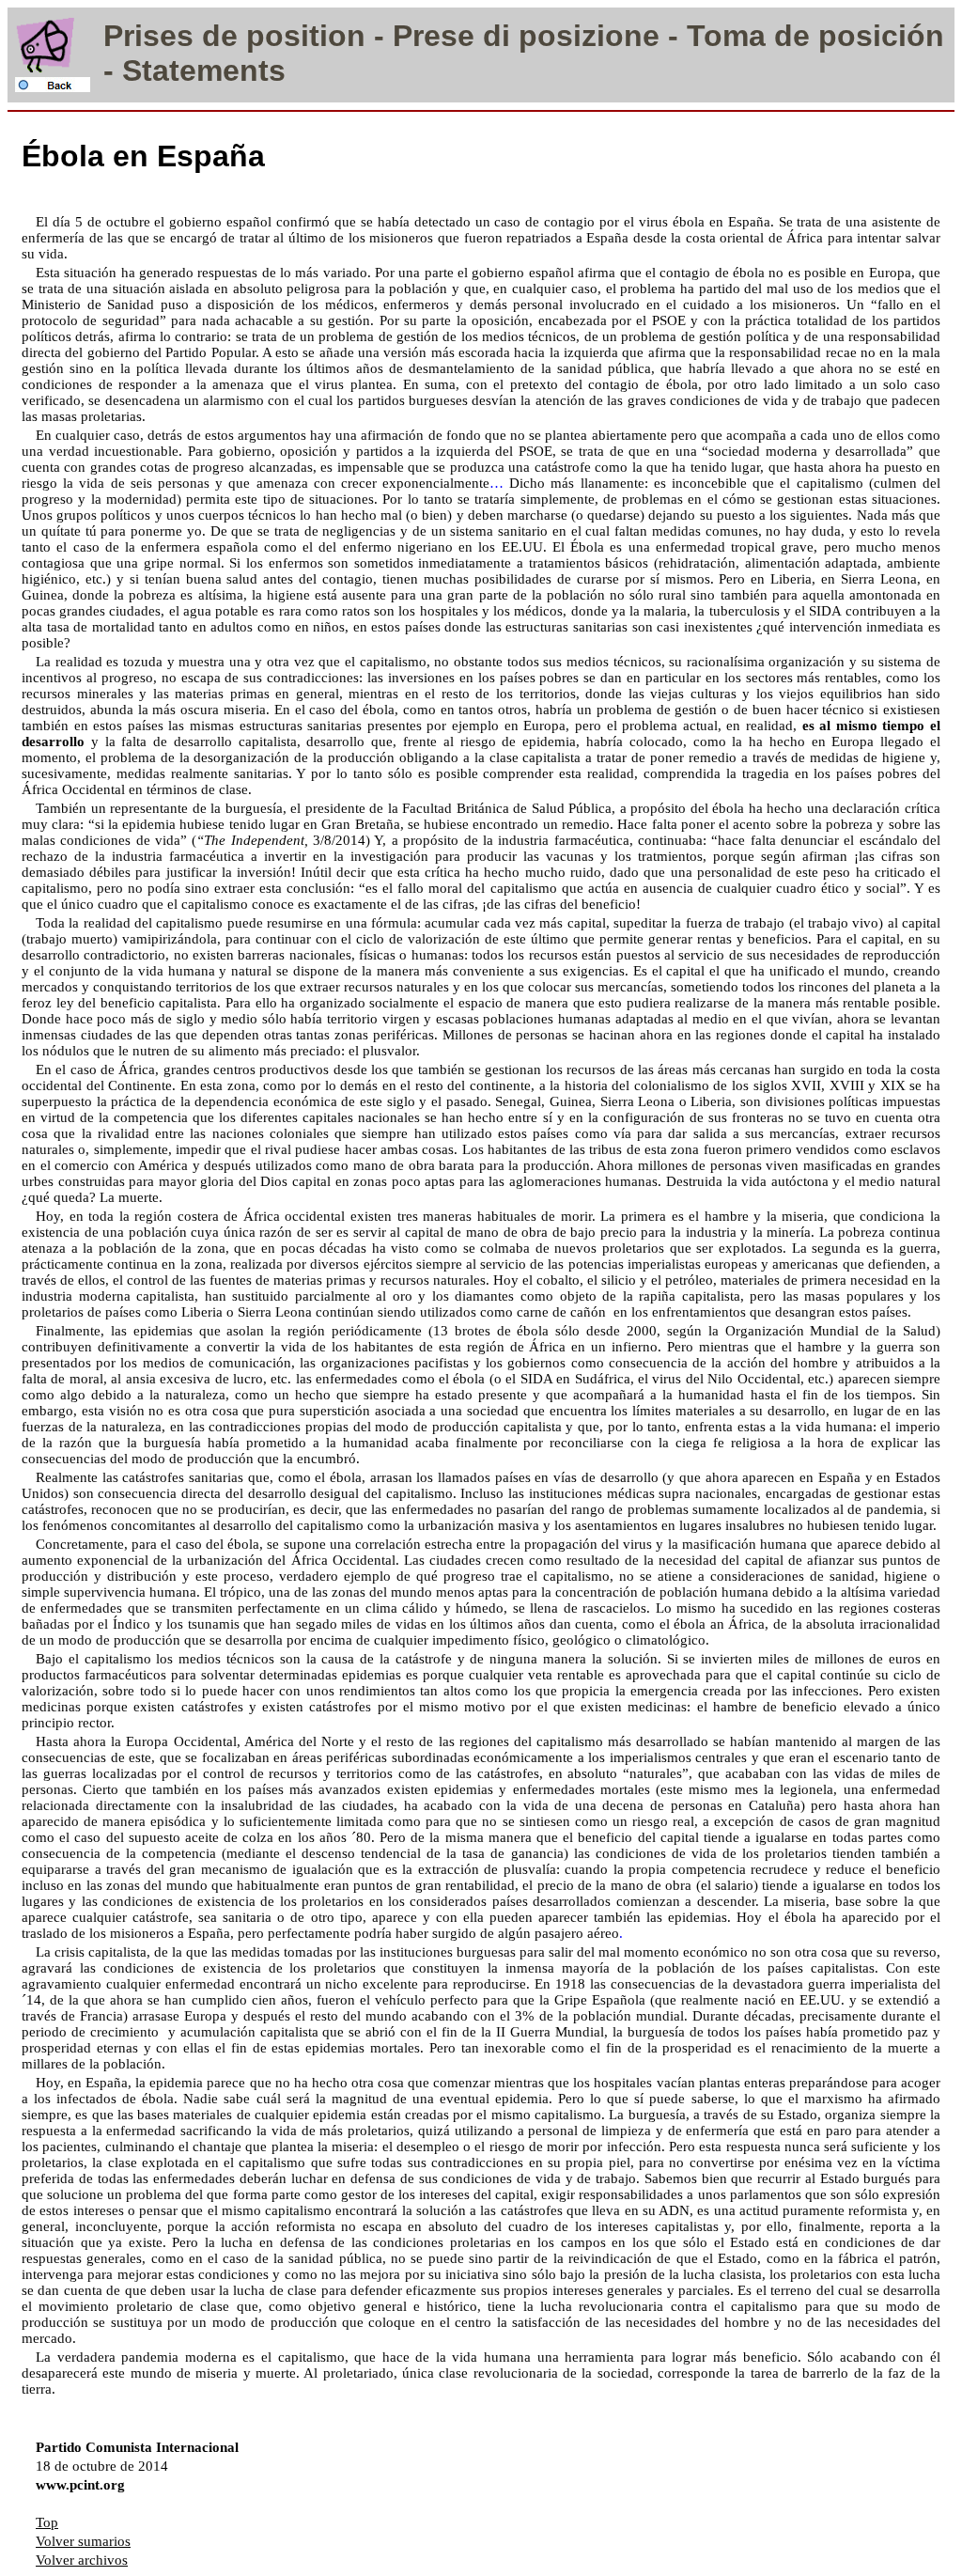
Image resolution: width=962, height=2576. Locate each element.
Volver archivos (82, 2560)
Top (47, 2522)
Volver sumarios (83, 2541)
